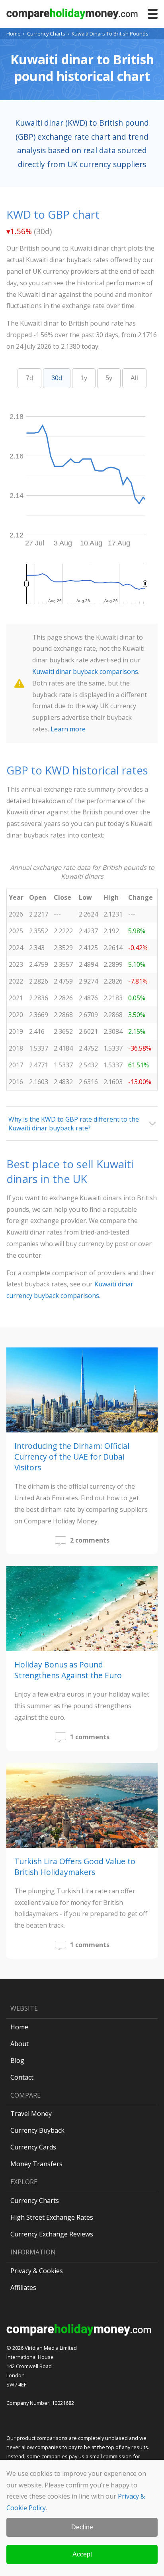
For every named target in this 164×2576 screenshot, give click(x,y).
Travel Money (31, 2114)
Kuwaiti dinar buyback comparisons (85, 672)
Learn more (68, 729)
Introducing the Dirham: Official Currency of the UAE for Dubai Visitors (72, 1457)
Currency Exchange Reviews (52, 2234)
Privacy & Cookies (37, 2271)
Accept (82, 2554)
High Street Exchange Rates (52, 2217)
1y (84, 378)
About (20, 2044)
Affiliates (23, 2288)
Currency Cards (33, 2147)
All (134, 378)
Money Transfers (36, 2164)
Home (14, 34)
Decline (82, 2527)
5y (109, 378)
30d (57, 378)
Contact (22, 2077)
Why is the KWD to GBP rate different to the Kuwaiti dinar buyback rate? (74, 1124)
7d (29, 378)
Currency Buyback (37, 2130)
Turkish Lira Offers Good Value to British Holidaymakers (75, 1867)
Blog (17, 2060)
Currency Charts (46, 34)
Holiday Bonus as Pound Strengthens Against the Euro (68, 1670)
